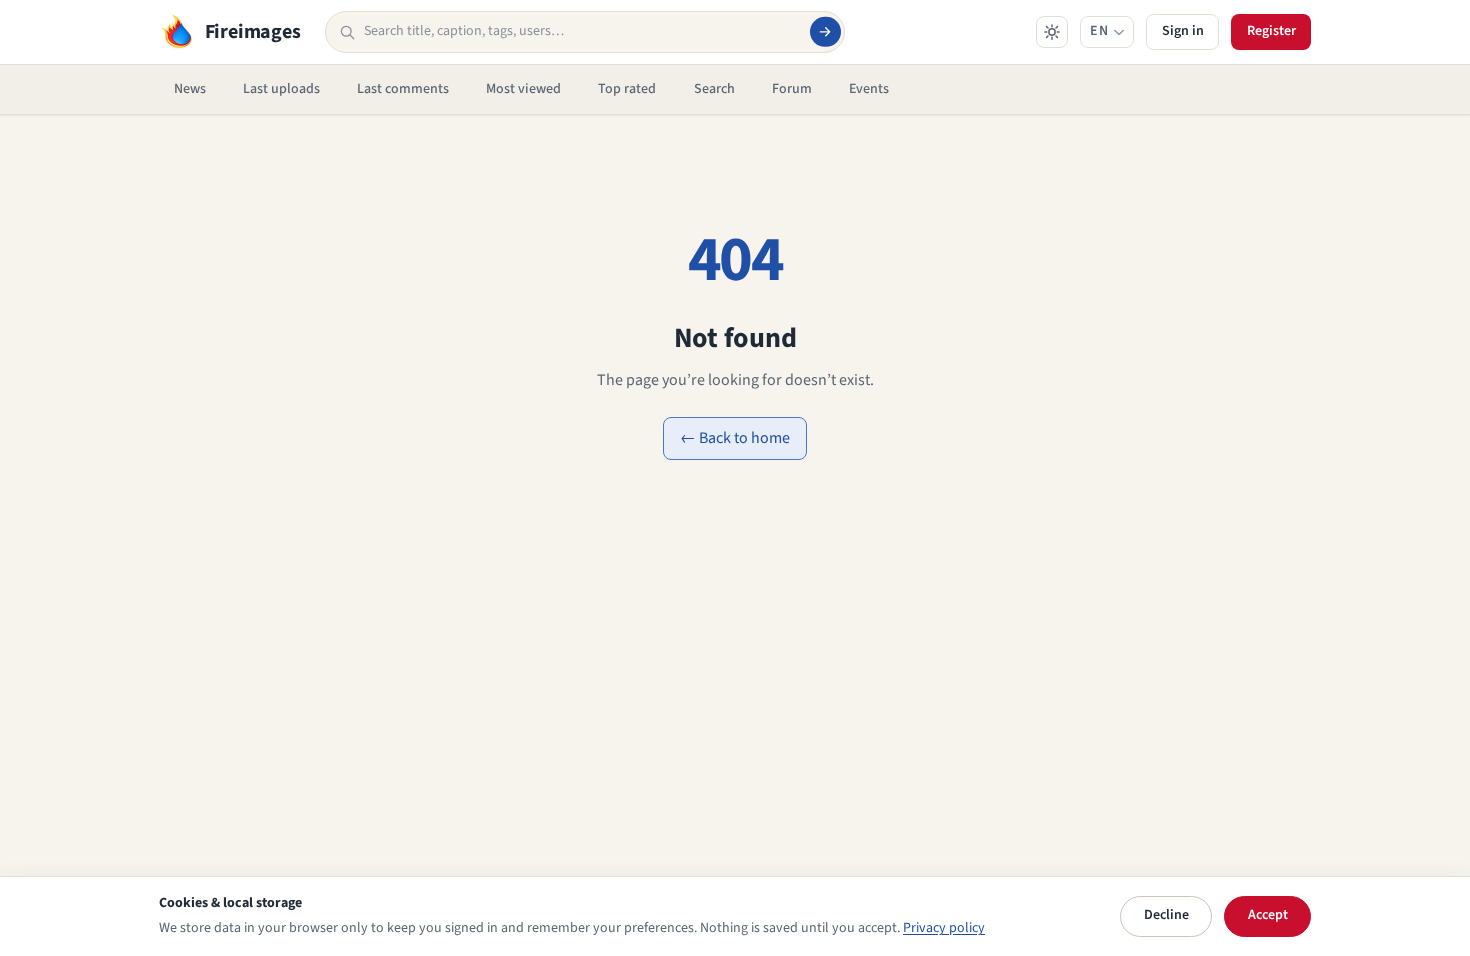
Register (1271, 31)
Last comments (403, 89)
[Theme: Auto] (1052, 32)
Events (869, 89)
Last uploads (281, 89)
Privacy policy (944, 928)
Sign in (1183, 31)
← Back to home (735, 438)
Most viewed (523, 89)
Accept (1268, 915)
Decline (1166, 915)
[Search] (825, 32)
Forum (792, 89)
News (190, 89)
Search (714, 89)
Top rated (627, 89)
